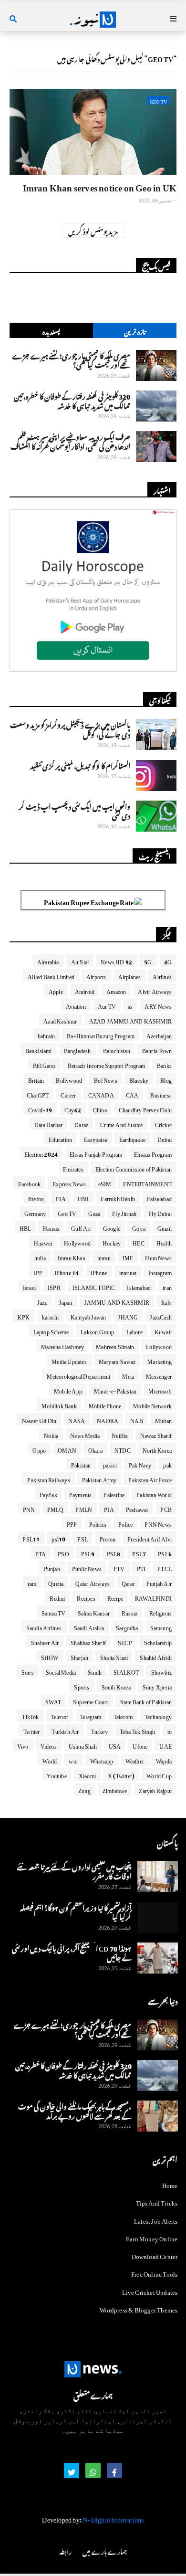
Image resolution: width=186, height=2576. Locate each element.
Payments (81, 1493)
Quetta (56, 1582)
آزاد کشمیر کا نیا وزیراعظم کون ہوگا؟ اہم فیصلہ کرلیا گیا (76, 1911)
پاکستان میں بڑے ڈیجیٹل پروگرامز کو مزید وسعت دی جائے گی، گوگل (70, 728)
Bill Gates (44, 1064)
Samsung (161, 1626)
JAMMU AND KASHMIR (117, 1301)
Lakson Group (97, 1330)
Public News (87, 1567)
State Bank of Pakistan (146, 1700)
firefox (36, 1197)
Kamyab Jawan (88, 1316)
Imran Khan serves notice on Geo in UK (100, 186)
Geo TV (67, 1212)
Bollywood (69, 1079)
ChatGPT (38, 1094)
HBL (26, 1227)
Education (60, 1138)
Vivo (23, 1745)
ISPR (54, 1286)
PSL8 (114, 1552)
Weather (135, 1760)
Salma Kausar (94, 1612)
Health (164, 1242)
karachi (50, 1316)
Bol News (106, 1079)
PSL (83, 1538)
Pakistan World (154, 1493)
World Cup (159, 1774)
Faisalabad (159, 1197)
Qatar (128, 1582)
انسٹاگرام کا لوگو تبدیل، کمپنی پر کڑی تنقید (80, 765)
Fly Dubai (160, 1212)
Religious (160, 1612)
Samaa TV (54, 1612)
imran (104, 1256)
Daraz (81, 1123)
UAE (165, 1745)
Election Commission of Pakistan (134, 1168)
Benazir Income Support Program (106, 1064)
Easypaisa (96, 1138)
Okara (95, 1449)
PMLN (84, 1508)
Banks (164, 1064)
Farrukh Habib (118, 1197)
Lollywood (159, 1345)
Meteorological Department (78, 1375)
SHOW (50, 1656)
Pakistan (81, 1464)
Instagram (160, 1271)
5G (148, 961)
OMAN (67, 1449)
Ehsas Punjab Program (96, 1153)
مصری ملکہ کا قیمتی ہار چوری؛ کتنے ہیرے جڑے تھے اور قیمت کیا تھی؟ (71, 359)
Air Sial (80, 961)
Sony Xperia (157, 1686)
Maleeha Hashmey (62, 1345)
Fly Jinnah (124, 1212)
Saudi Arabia (89, 1626)
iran (167, 1286)
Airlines (162, 975)
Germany (35, 1212)
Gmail (165, 1227)
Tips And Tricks (157, 2201)
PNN (29, 1508)
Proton (108, 1538)
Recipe (115, 1597)
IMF (128, 1256)
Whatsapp (102, 1760)
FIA (61, 1197)
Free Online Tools (154, 2273)
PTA (41, 1552)
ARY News (158, 1005)
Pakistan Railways (48, 1478)
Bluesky (139, 1079)
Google (112, 1227)
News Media (85, 1434)
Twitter (31, 1730)
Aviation (76, 1005)
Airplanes (130, 975)
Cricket (163, 1123)
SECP (125, 1641)
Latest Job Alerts (156, 2220)
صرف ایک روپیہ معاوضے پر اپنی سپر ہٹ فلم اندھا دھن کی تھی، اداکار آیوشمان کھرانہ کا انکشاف (70, 440)
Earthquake (132, 1138)
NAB (137, 1419)
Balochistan (117, 1049)
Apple (56, 990)
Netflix (120, 1434)
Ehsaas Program (153, 1153)
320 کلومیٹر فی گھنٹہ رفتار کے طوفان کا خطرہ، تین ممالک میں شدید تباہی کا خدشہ (72, 400)
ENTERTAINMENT (147, 1182)
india (40, 1256)
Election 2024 (41, 1153)
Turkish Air (65, 1730)
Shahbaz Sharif (88, 1641)
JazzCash (161, 1316)
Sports (82, 1686)
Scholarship (158, 1641)
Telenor (60, 1715)
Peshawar (137, 1508)
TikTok (30, 1715)
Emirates (73, 1168)
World (50, 1760)
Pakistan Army (99, 1478)
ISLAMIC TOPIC (94, 1286)
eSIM (105, 1182)
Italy (166, 1301)
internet (128, 1271)
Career (68, 1094)
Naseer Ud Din (39, 1419)
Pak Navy (140, 1464)
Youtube (57, 1774)
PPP (72, 1523)
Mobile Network (152, 1404)
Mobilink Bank (59, 1404)
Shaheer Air (45, 1641)
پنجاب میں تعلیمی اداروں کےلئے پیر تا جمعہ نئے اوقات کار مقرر (74, 1870)
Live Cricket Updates (150, 2291)
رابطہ (65, 2550)
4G (168, 961)
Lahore (134, 1330)
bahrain (46, 1035)
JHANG (128, 1316)
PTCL (165, 1567)
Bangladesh (77, 1049)
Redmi (57, 1597)
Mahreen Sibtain (115, 1345)
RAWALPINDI (153, 1597)
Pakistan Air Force (150, 1478)
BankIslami (39, 1049)
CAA (132, 1094)
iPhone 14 (67, 1271)
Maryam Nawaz (117, 1360)
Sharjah (79, 1656)
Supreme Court (91, 1700)
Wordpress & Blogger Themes (139, 2308)
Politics (98, 1523)
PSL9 (88, 1552)
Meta (128, 1375)
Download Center (155, 2255)
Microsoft (160, 1390)
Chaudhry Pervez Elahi (145, 1109)
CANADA (101, 1094)
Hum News (158, 1256)
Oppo (39, 1449)
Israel (29, 1286)
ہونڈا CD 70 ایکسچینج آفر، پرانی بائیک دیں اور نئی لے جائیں (72, 1952)
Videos (49, 1745)
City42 (73, 1109)
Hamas (51, 1227)
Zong (84, 1789)
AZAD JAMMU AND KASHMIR (130, 1020)
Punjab (52, 1567)
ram (32, 1582)
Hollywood (77, 1242)
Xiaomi (87, 1774)
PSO (63, 1552)
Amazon (116, 990)
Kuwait (163, 1330)
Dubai (165, 1138)
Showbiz (161, 1671)
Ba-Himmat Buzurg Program (101, 1035)
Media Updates (69, 1360)
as (130, 1005)
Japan (66, 1301)
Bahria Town (157, 1049)
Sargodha (127, 1626)
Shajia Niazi (114, 1656)
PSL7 (139, 1552)
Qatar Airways (93, 1582)
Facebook (30, 1182)
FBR (83, 1197)
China (100, 1109)
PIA (109, 1508)
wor (73, 1760)
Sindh (95, 1671)
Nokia (51, 1434)
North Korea (157, 1449)
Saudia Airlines (44, 1626)
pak (167, 1464)
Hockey (112, 1242)
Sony (28, 1671)
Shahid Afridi (156, 1656)
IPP (38, 1271)
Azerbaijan (159, 1035)
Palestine (114, 1493)
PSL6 (165, 1552)
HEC (139, 1242)
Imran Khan (72, 1256)
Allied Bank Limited (51, 975)
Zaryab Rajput (155, 1789)
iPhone (99, 1271)
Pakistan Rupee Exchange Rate (89, 901)
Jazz (42, 1301)
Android (85, 990)
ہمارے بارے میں (104, 2550)
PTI (141, 1567)
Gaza (94, 1212)
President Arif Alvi (150, 1538)
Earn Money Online (152, 2237)
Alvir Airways (155, 990)
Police (125, 1523)
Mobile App (68, 1390)
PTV (119, 1567)
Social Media (61, 1671)
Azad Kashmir (60, 1020)
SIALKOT (126, 1671)
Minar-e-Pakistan (115, 1390)
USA (115, 1745)
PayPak (48, 1493)
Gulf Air (81, 1227)
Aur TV (107, 1005)
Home (170, 2185)
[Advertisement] (93, 666)
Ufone (140, 1745)
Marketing (160, 1360)
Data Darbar (48, 1123)
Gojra (139, 1227)
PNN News (158, 1523)
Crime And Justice (121, 1123)
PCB (166, 1508)
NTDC (123, 1449)
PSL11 (31, 1538)
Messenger (159, 1375)
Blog (166, 1079)
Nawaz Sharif (156, 1434)
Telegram (91, 1715)
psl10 (58, 1538)
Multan (163, 1419)
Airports (96, 975)
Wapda (164, 1760)
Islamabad (139, 1286)
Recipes (86, 1597)
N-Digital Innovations (113, 2518)
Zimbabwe (115, 1789)
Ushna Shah (83, 1745)
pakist (110, 1464)
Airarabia (48, 961)
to (170, 1730)
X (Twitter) (121, 1774)
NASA (77, 1419)
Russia (129, 1612)
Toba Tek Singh (138, 1730)
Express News (69, 1182)
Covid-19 (40, 1109)
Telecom (123, 1715)
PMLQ (56, 1508)
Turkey (99, 1730)
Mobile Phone (105, 1404)
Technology (158, 1715)
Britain (36, 1079)
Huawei (43, 1242)
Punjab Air (159, 1582)
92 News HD (116, 961)
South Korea (116, 1686)
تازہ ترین (135, 331)
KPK (24, 1316)
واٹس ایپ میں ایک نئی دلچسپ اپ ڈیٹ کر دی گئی (74, 810)
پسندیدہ (52, 331)
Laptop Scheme (51, 1330)
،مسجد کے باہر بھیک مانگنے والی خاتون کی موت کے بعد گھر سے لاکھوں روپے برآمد (75, 2110)
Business (161, 1094)
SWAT (53, 1700)
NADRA (108, 1419)
